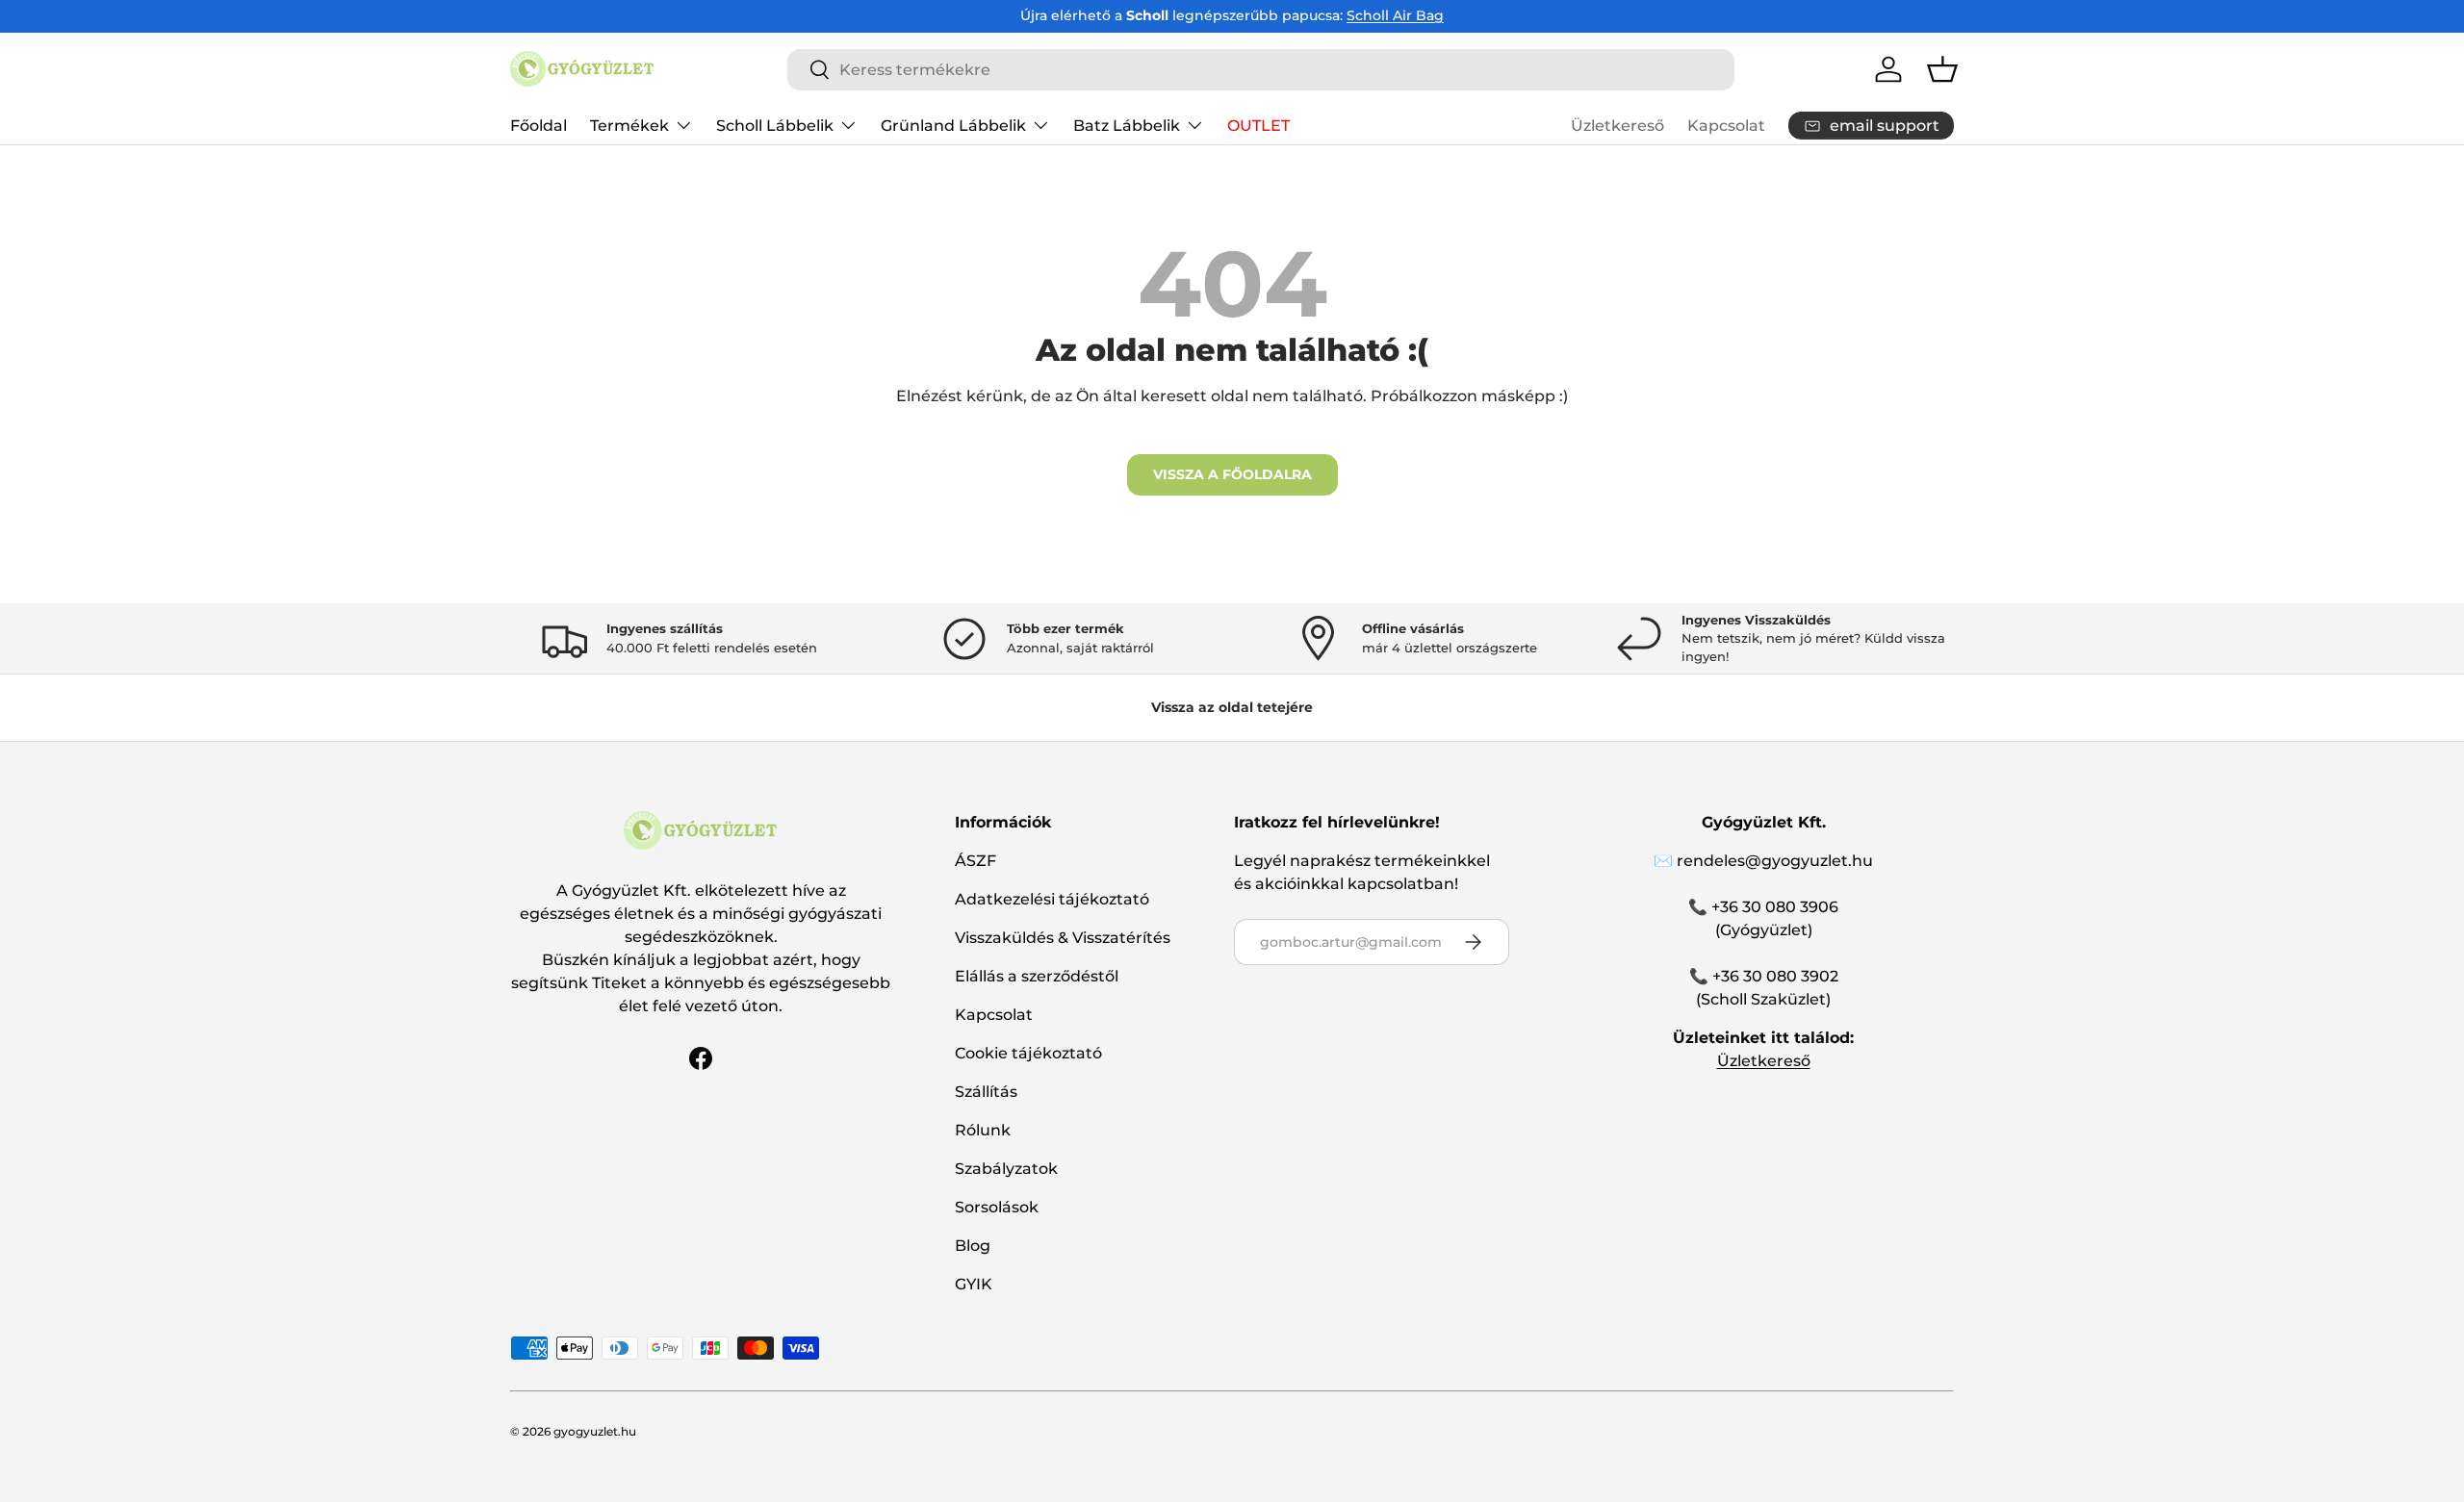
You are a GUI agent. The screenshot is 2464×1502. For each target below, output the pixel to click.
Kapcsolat (1726, 126)
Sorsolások (997, 1207)
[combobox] (1260, 70)
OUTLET (1258, 125)
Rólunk (983, 1130)
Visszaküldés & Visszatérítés (1063, 938)
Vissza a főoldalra (1232, 474)
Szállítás (986, 1092)
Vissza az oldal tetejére (1232, 707)
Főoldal (539, 125)
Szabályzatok (1006, 1169)
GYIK (974, 1284)
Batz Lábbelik (1127, 125)
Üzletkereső (1617, 126)
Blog (973, 1246)
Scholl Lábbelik (775, 125)
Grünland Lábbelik (953, 125)
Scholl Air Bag (1395, 15)
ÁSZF (975, 861)
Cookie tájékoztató (1028, 1053)
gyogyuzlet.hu (595, 1431)
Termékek (629, 125)
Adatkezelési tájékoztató (1052, 899)
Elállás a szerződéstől (1037, 976)
